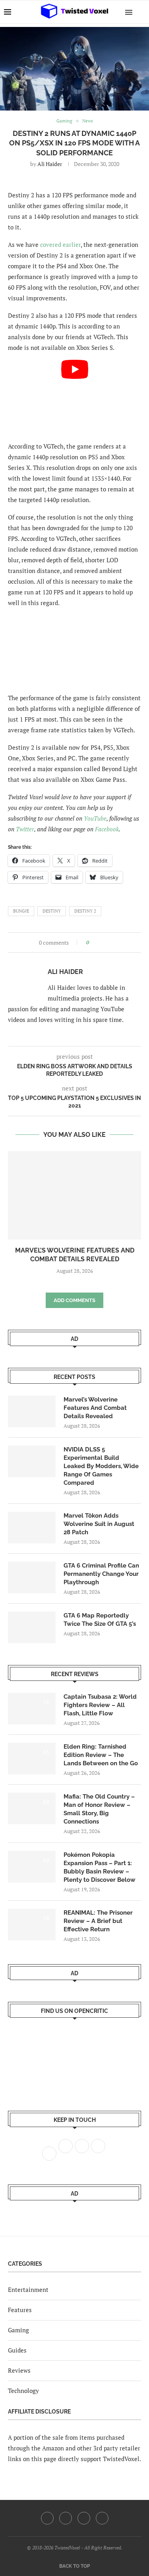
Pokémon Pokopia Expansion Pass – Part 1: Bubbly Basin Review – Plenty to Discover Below (100, 1867)
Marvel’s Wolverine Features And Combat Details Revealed (95, 1408)
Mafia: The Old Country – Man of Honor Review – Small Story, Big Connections (99, 1809)
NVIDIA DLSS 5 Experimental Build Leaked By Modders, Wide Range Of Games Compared (101, 1466)
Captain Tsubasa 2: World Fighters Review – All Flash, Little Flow (100, 1705)
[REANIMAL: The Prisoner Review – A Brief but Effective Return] (32, 1925)
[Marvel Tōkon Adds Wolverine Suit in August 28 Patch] (32, 1528)
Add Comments (74, 1300)
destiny (52, 911)
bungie (21, 911)
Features (20, 2310)
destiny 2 (85, 911)
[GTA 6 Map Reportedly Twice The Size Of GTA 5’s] (32, 1627)
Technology (23, 2391)
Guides (17, 2350)
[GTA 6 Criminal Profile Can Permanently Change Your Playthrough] (32, 1577)
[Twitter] (66, 2518)
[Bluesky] (102, 2518)
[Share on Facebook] (98, 942)
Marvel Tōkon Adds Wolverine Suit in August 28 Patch (99, 1524)
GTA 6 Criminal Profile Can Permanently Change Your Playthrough (101, 1574)
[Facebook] (47, 2518)
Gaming (18, 2330)
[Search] (141, 12)
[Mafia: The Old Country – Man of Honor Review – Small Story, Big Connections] (32, 1808)
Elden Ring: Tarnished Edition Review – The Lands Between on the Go (101, 1755)
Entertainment (28, 2290)
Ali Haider (50, 164)
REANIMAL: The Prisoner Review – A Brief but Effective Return (98, 1921)
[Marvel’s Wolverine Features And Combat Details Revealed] (74, 1195)
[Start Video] (74, 397)
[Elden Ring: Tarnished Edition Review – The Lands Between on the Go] (32, 1759)
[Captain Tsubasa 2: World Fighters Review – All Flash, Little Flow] (32, 1709)
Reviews (19, 2370)
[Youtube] (84, 2518)
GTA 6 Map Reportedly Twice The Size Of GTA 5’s (100, 1620)
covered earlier (60, 244)
